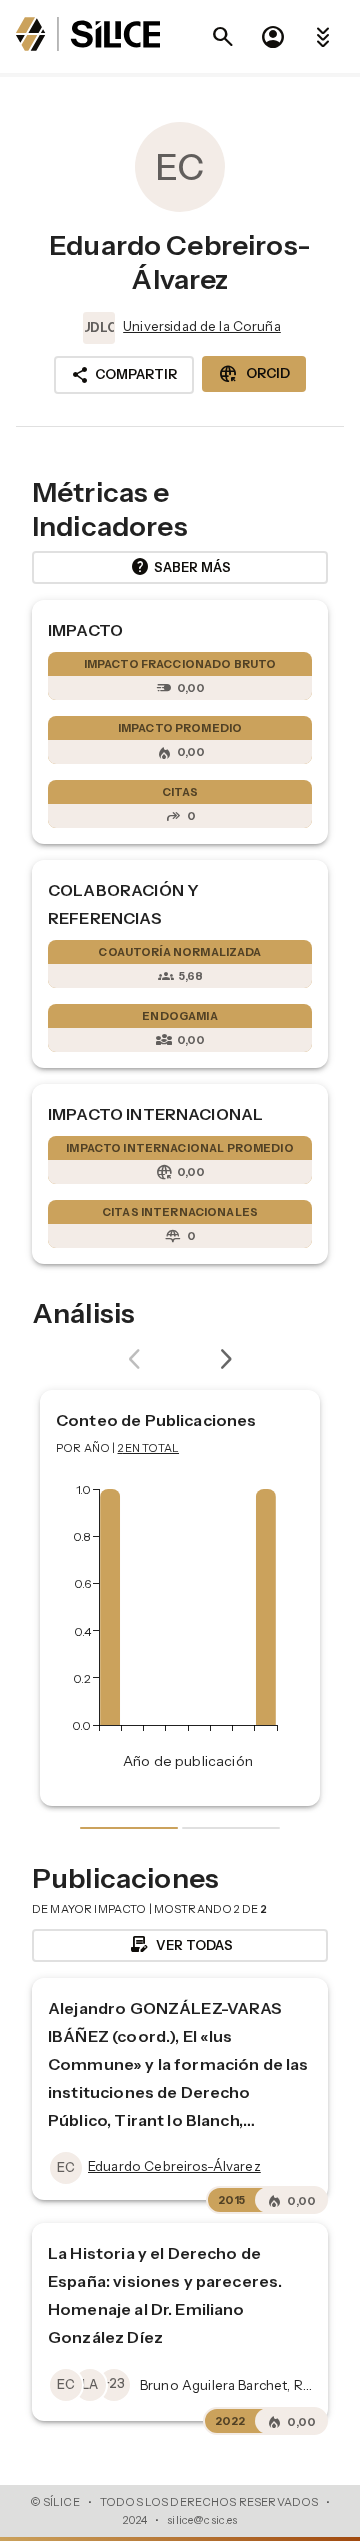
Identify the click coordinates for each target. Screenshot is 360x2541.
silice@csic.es (202, 2520)
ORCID (254, 374)
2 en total (149, 1448)
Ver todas (180, 1945)
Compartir (124, 375)
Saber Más (180, 567)
